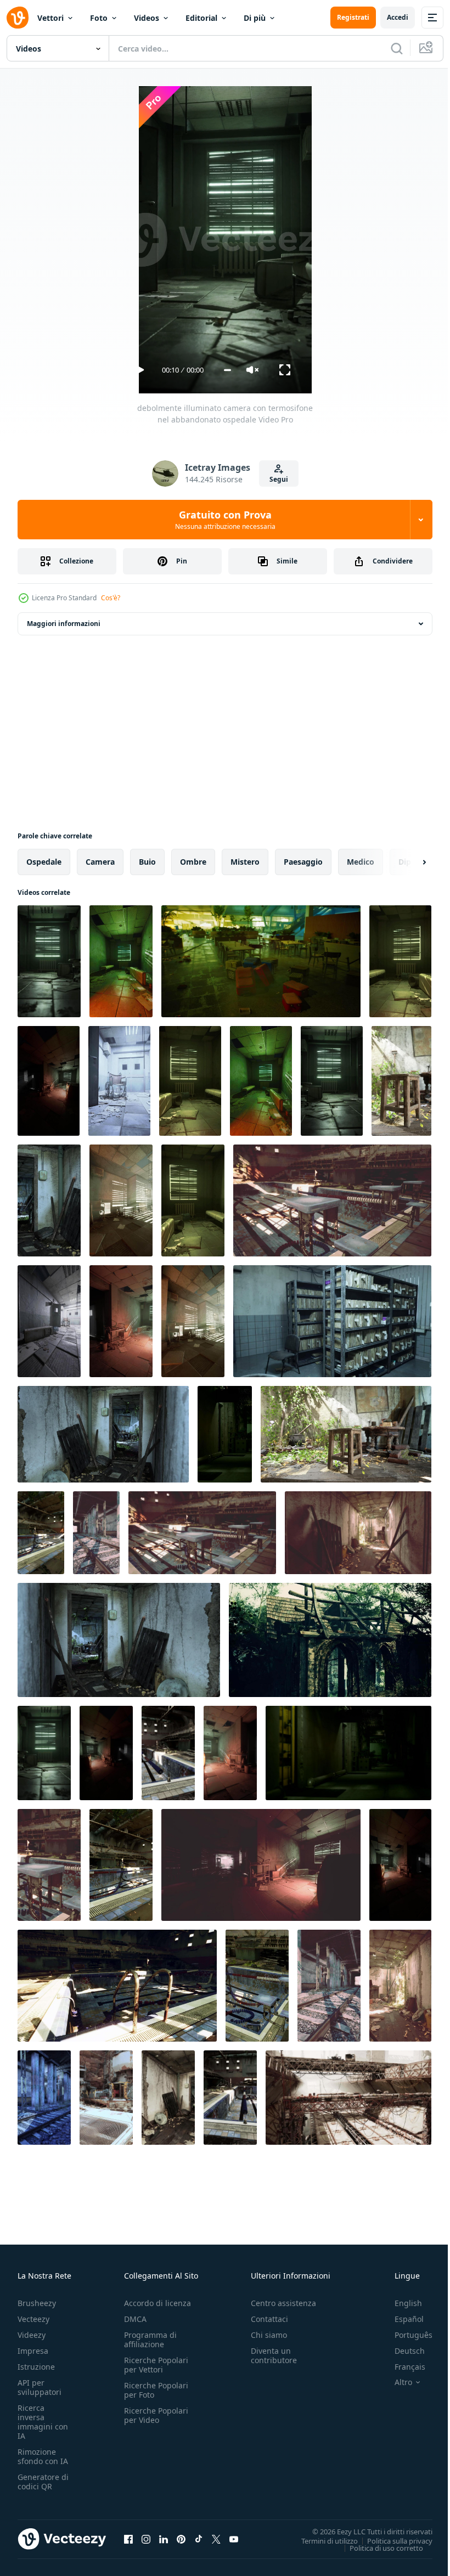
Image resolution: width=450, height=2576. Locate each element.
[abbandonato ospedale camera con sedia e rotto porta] (119, 1081)
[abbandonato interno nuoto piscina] (41, 1533)
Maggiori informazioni (64, 624)
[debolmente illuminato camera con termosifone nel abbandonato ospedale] (49, 961)
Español (401, 2319)
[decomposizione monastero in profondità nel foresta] (330, 1640)
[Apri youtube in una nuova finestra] (234, 2539)
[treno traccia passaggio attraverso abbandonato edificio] (329, 1986)
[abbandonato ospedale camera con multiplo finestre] (193, 1321)
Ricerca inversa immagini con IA (43, 2422)
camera (100, 862)
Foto (99, 18)
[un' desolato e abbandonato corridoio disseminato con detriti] (358, 1533)
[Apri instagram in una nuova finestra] (146, 2539)
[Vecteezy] (18, 18)
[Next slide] (407, 862)
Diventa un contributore (274, 2355)
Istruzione (36, 2367)
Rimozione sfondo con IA (43, 2456)
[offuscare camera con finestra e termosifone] (44, 1753)
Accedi (398, 17)
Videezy (32, 2335)
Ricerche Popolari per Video (156, 2415)
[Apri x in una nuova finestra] (216, 2539)
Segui (279, 479)
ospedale (44, 862)
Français (402, 2367)
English (400, 2303)
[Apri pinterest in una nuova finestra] (181, 2539)
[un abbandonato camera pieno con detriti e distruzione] (168, 2098)
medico (361, 862)
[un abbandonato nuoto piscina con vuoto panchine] (332, 1200)
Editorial (201, 18)
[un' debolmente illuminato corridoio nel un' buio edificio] (225, 1434)
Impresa (33, 2351)
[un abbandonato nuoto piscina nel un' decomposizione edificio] (202, 1533)
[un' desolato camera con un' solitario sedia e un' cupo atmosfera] (49, 1200)
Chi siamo (269, 2335)
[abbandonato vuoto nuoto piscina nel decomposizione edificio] (121, 1865)
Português (405, 2335)
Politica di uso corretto (378, 2547)
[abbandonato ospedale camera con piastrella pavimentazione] (49, 1321)
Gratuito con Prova (225, 520)
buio (147, 862)
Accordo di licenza (157, 2303)
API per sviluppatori (40, 2387)
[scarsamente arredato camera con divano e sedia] (400, 1865)
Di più (255, 18)
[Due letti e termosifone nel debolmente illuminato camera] (193, 1200)
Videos (147, 18)
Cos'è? (111, 598)
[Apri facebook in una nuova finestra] (128, 2539)
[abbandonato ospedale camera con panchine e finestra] (261, 1081)
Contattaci (269, 2319)
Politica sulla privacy (392, 2540)
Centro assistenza (283, 2303)
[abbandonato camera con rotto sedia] (121, 1321)
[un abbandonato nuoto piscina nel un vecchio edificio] (117, 1986)
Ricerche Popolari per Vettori (156, 2365)
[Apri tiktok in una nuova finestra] (199, 2539)
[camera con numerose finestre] (121, 1200)
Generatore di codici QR (43, 2482)
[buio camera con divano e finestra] (49, 1081)
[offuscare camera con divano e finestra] (106, 1753)
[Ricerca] (397, 48)
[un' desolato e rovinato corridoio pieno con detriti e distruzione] (400, 1986)
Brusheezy (37, 2303)
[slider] (227, 370)
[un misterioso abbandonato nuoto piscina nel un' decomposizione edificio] (257, 1986)
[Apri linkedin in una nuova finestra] (164, 2539)
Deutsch (401, 2351)
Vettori (50, 18)
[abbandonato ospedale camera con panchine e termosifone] (121, 961)
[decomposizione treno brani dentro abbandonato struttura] (96, 1533)
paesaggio (303, 862)
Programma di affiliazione (150, 2340)
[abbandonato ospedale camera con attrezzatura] (230, 1753)
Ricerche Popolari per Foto (156, 2390)
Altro (395, 2382)
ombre (193, 862)
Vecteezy (33, 2319)
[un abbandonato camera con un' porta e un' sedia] (103, 1434)
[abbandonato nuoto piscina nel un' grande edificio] (168, 1753)
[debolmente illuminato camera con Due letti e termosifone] (400, 961)
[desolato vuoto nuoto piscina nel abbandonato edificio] (230, 2098)
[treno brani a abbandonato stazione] (44, 2098)
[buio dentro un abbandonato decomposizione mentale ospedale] (261, 1865)
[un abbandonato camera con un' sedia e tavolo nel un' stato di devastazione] (401, 1081)
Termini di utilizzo (321, 2540)
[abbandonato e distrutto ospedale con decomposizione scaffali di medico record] (332, 1321)
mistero (245, 862)
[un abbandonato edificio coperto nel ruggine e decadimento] (106, 2098)
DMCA (135, 2319)
